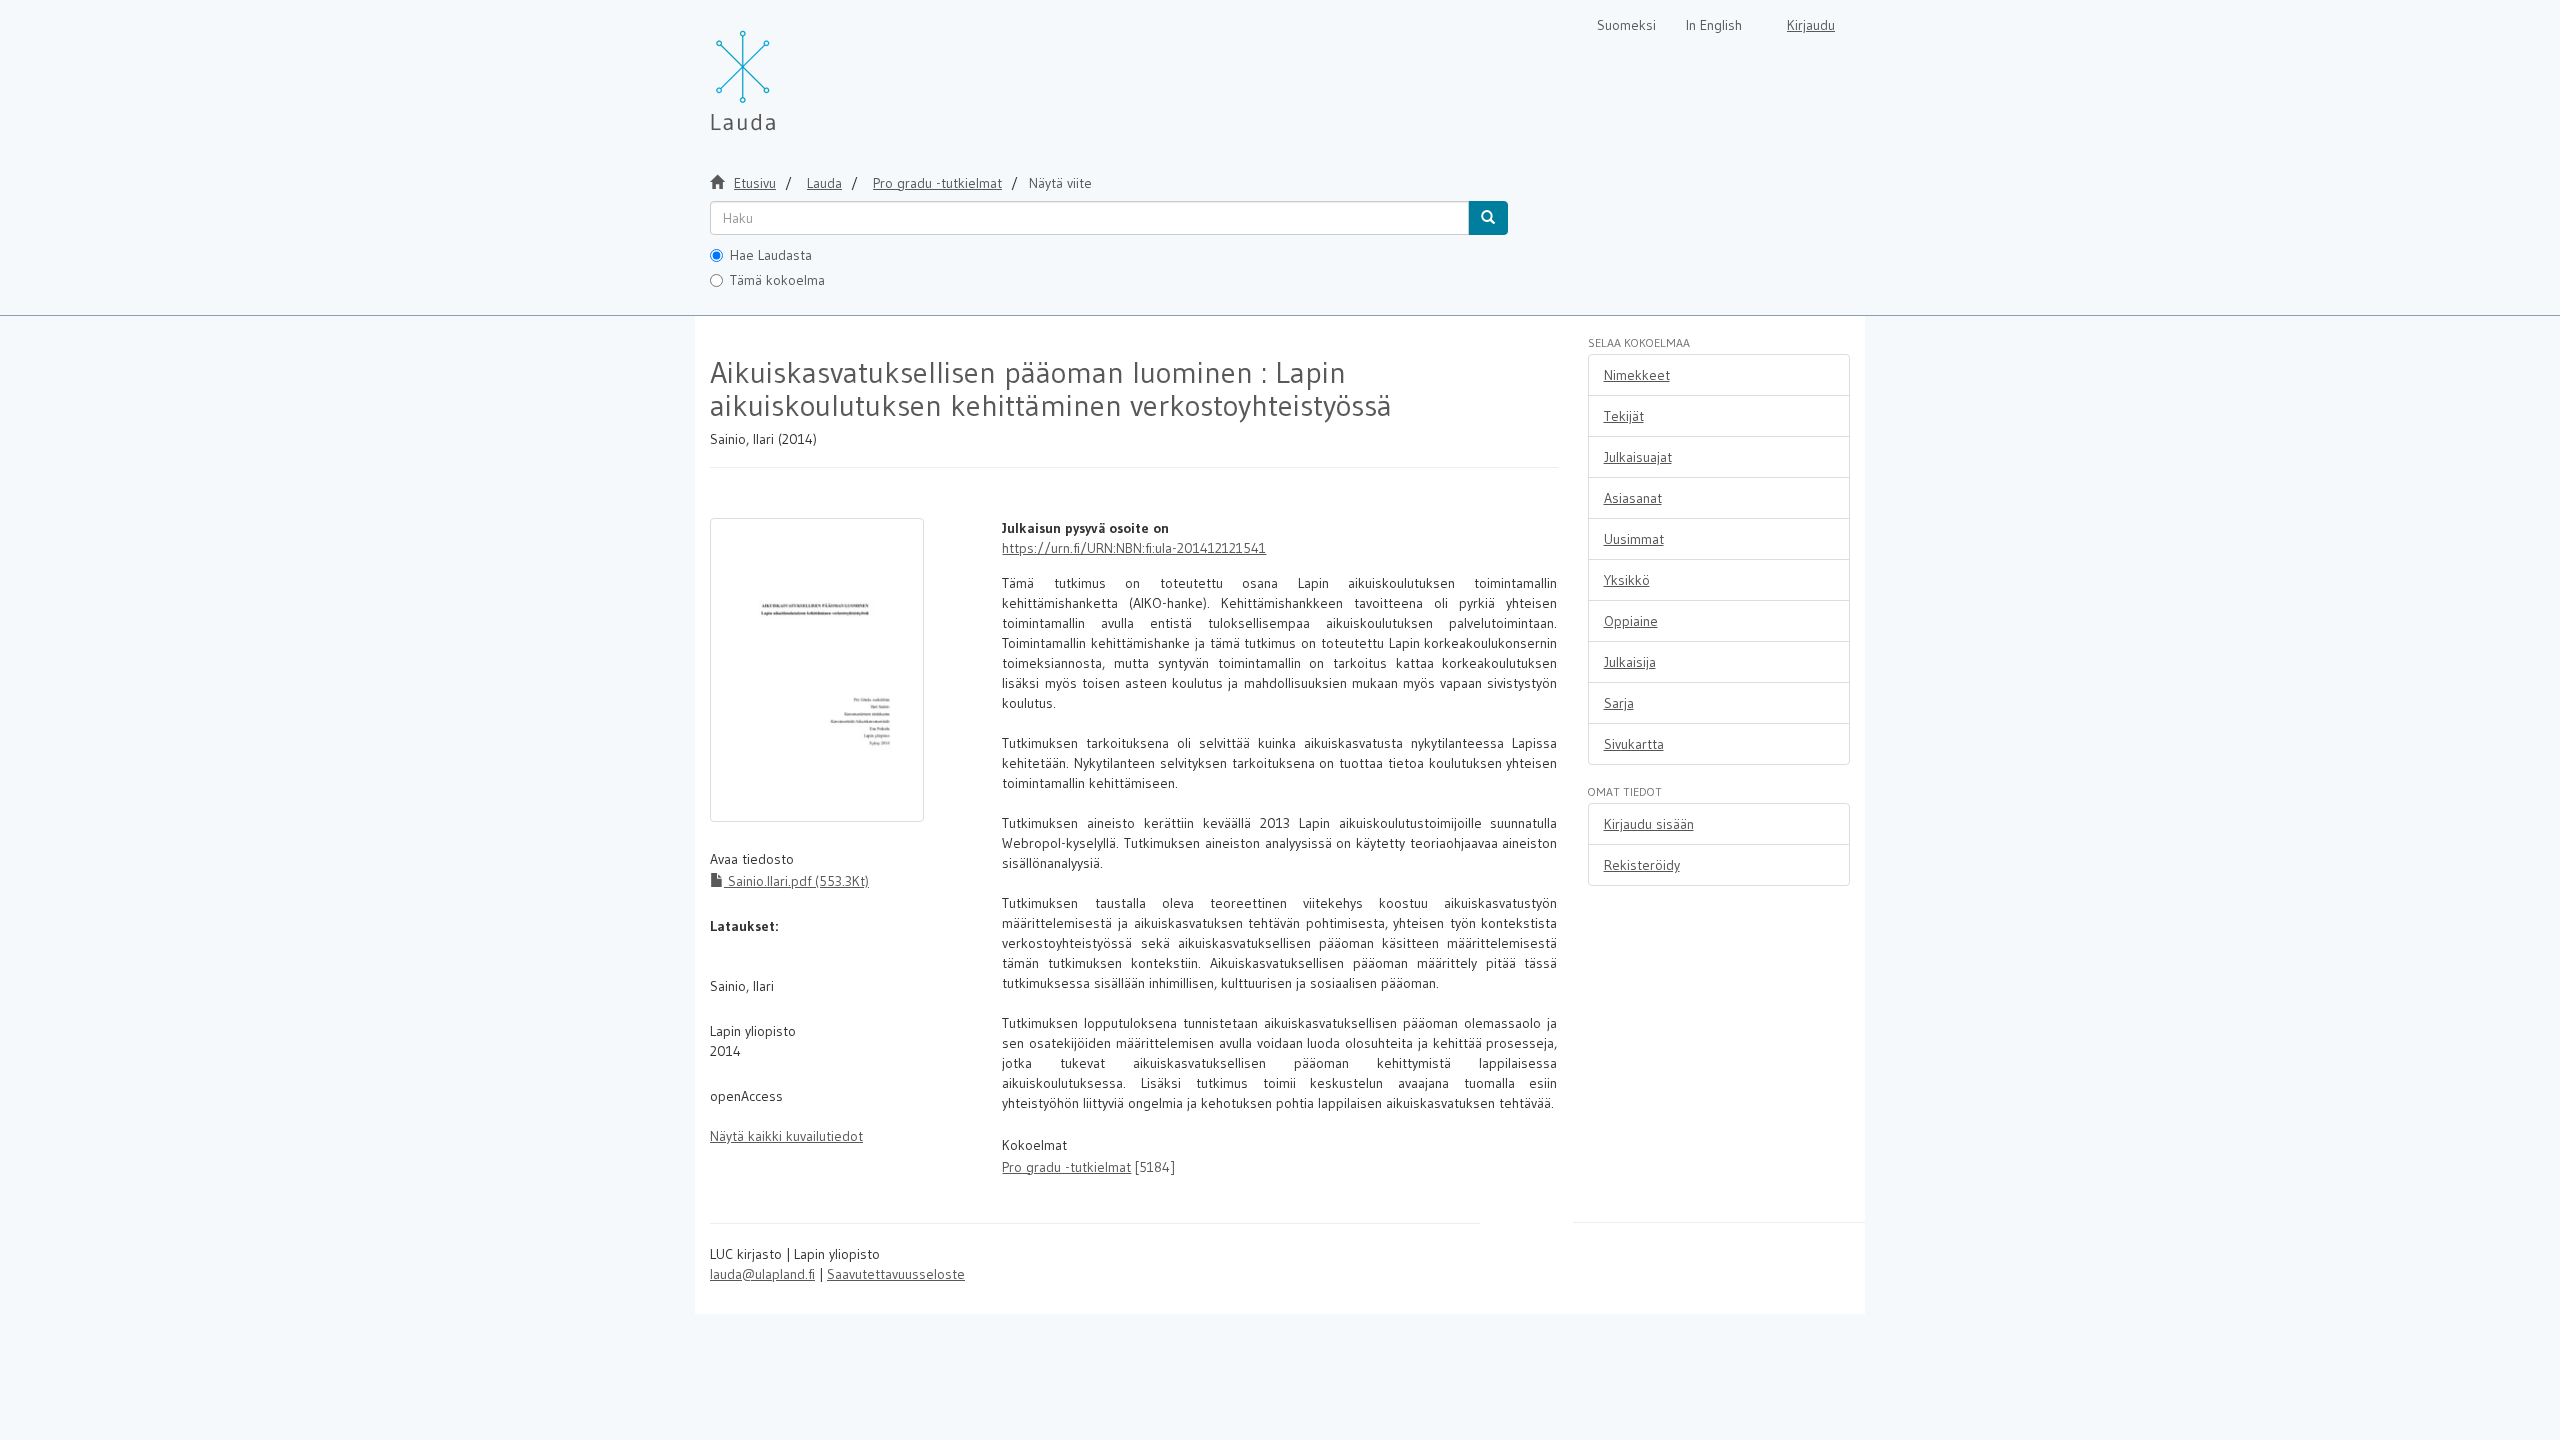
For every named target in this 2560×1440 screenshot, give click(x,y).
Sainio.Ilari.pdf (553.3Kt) (796, 881)
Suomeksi (1626, 25)
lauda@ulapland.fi (762, 1274)
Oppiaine (1631, 621)
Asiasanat (1633, 498)
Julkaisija (1630, 662)
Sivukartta (1634, 744)
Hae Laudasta (771, 255)
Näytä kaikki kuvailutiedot (786, 1136)
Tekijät (1624, 416)
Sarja (1619, 703)
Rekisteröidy (1642, 865)
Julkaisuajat (1638, 457)
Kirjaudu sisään (1649, 824)
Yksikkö (1627, 580)
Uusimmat (1634, 539)
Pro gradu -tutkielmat (937, 183)
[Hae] (1488, 218)
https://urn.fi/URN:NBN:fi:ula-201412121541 (1134, 548)
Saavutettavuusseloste (896, 1274)
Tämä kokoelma (777, 280)
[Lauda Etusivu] (785, 70)
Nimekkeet (1637, 375)
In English (1714, 25)
